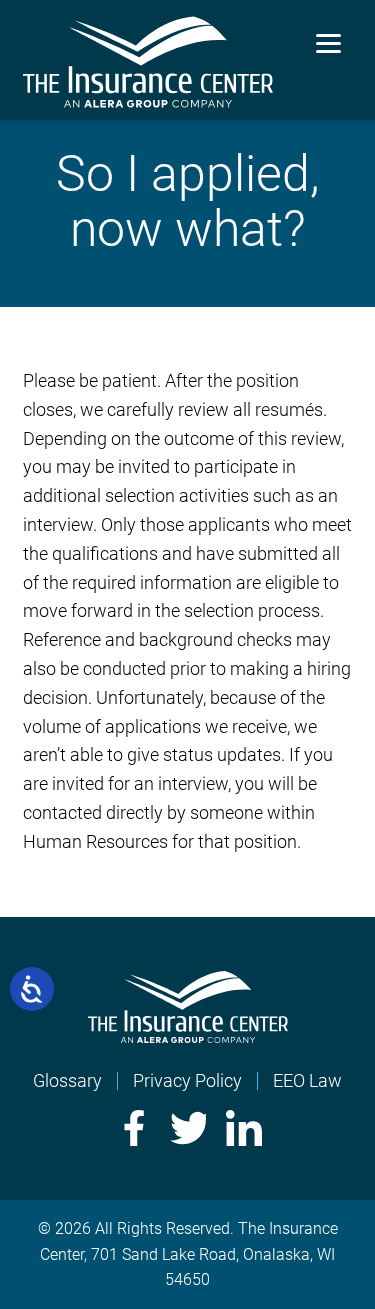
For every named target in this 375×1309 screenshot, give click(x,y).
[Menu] (328, 42)
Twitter (188, 1128)
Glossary (67, 1080)
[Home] (188, 1036)
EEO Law (307, 1080)
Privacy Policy (187, 1080)
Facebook (132, 1128)
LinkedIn (244, 1128)
